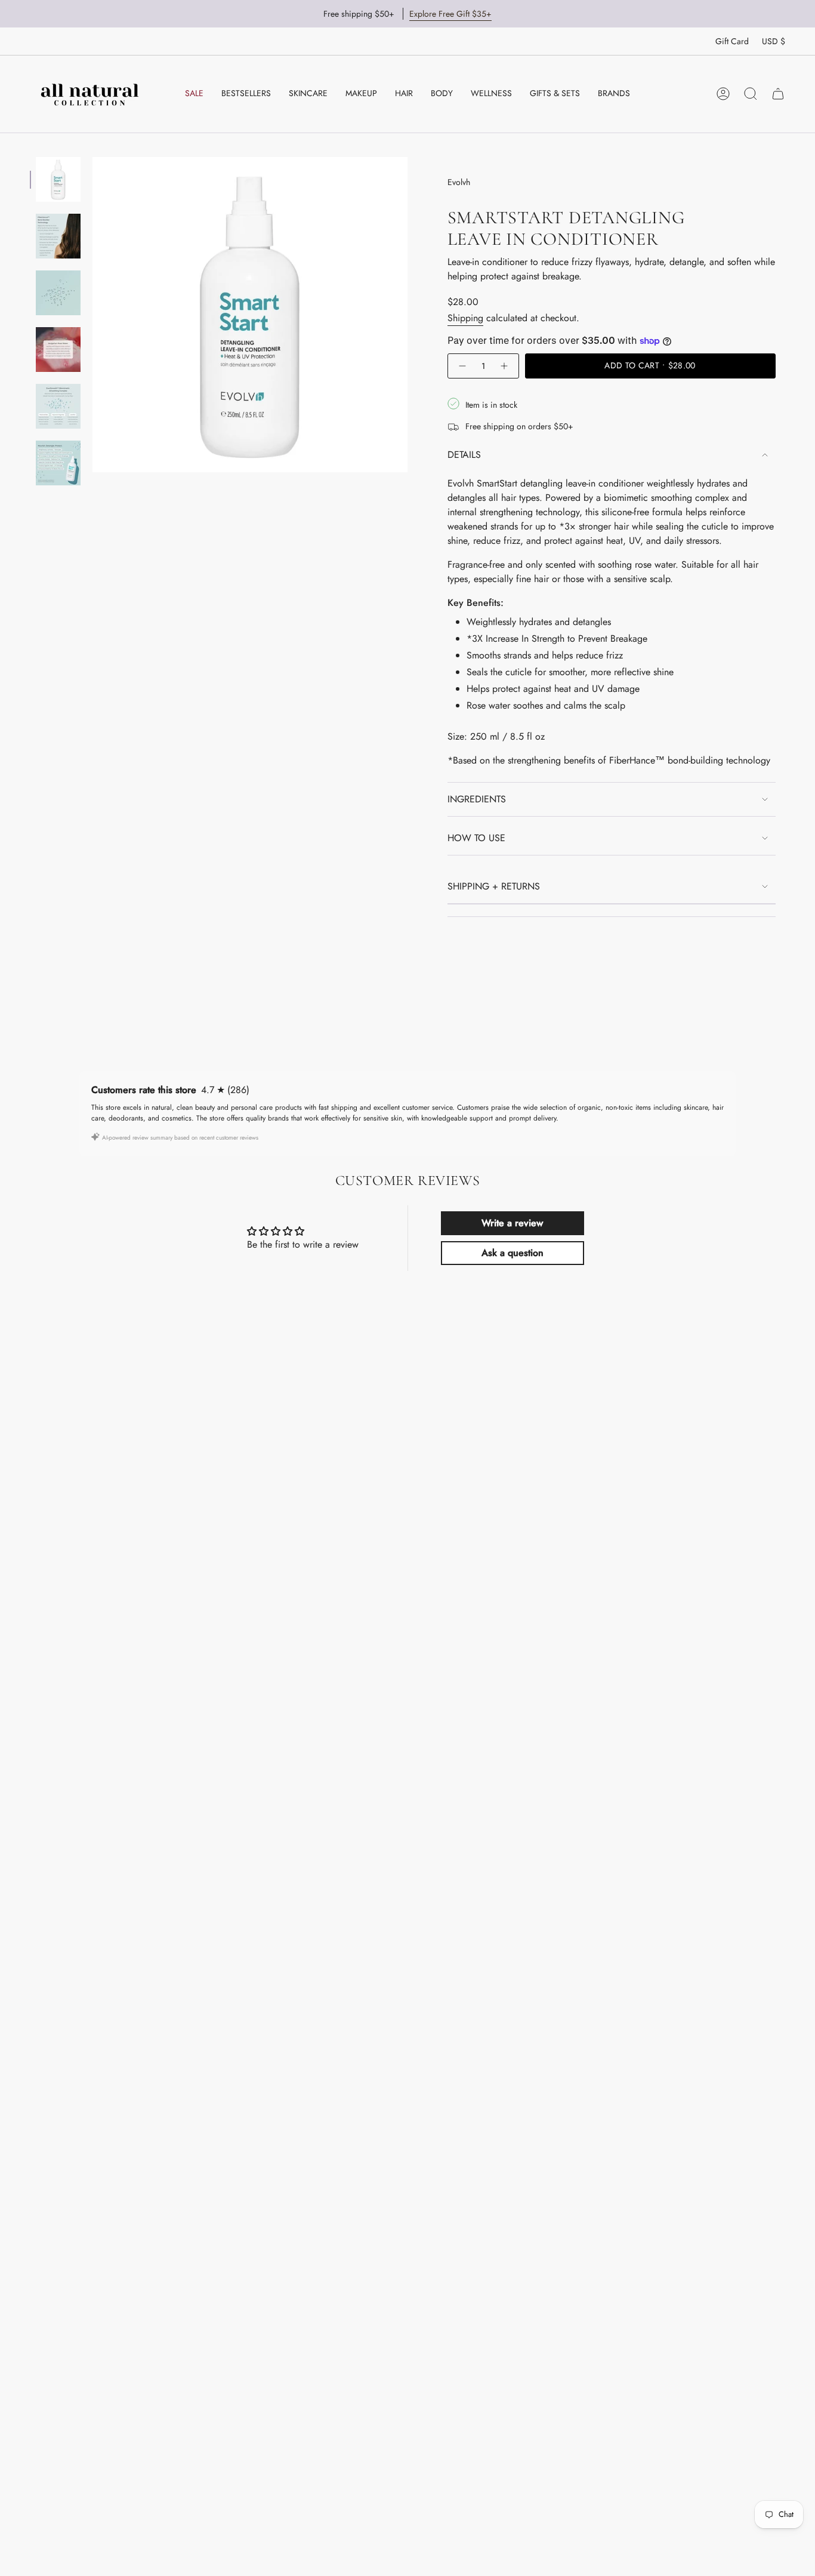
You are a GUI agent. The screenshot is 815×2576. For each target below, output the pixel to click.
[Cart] (778, 94)
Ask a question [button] (513, 1253)
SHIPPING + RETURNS (494, 886)
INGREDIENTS (477, 799)
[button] (308, 94)
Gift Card (732, 41)
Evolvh (459, 182)
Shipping (465, 318)
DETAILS (464, 455)
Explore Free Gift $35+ (450, 14)
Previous (92, 315)
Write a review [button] (512, 1223)
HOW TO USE (476, 838)
